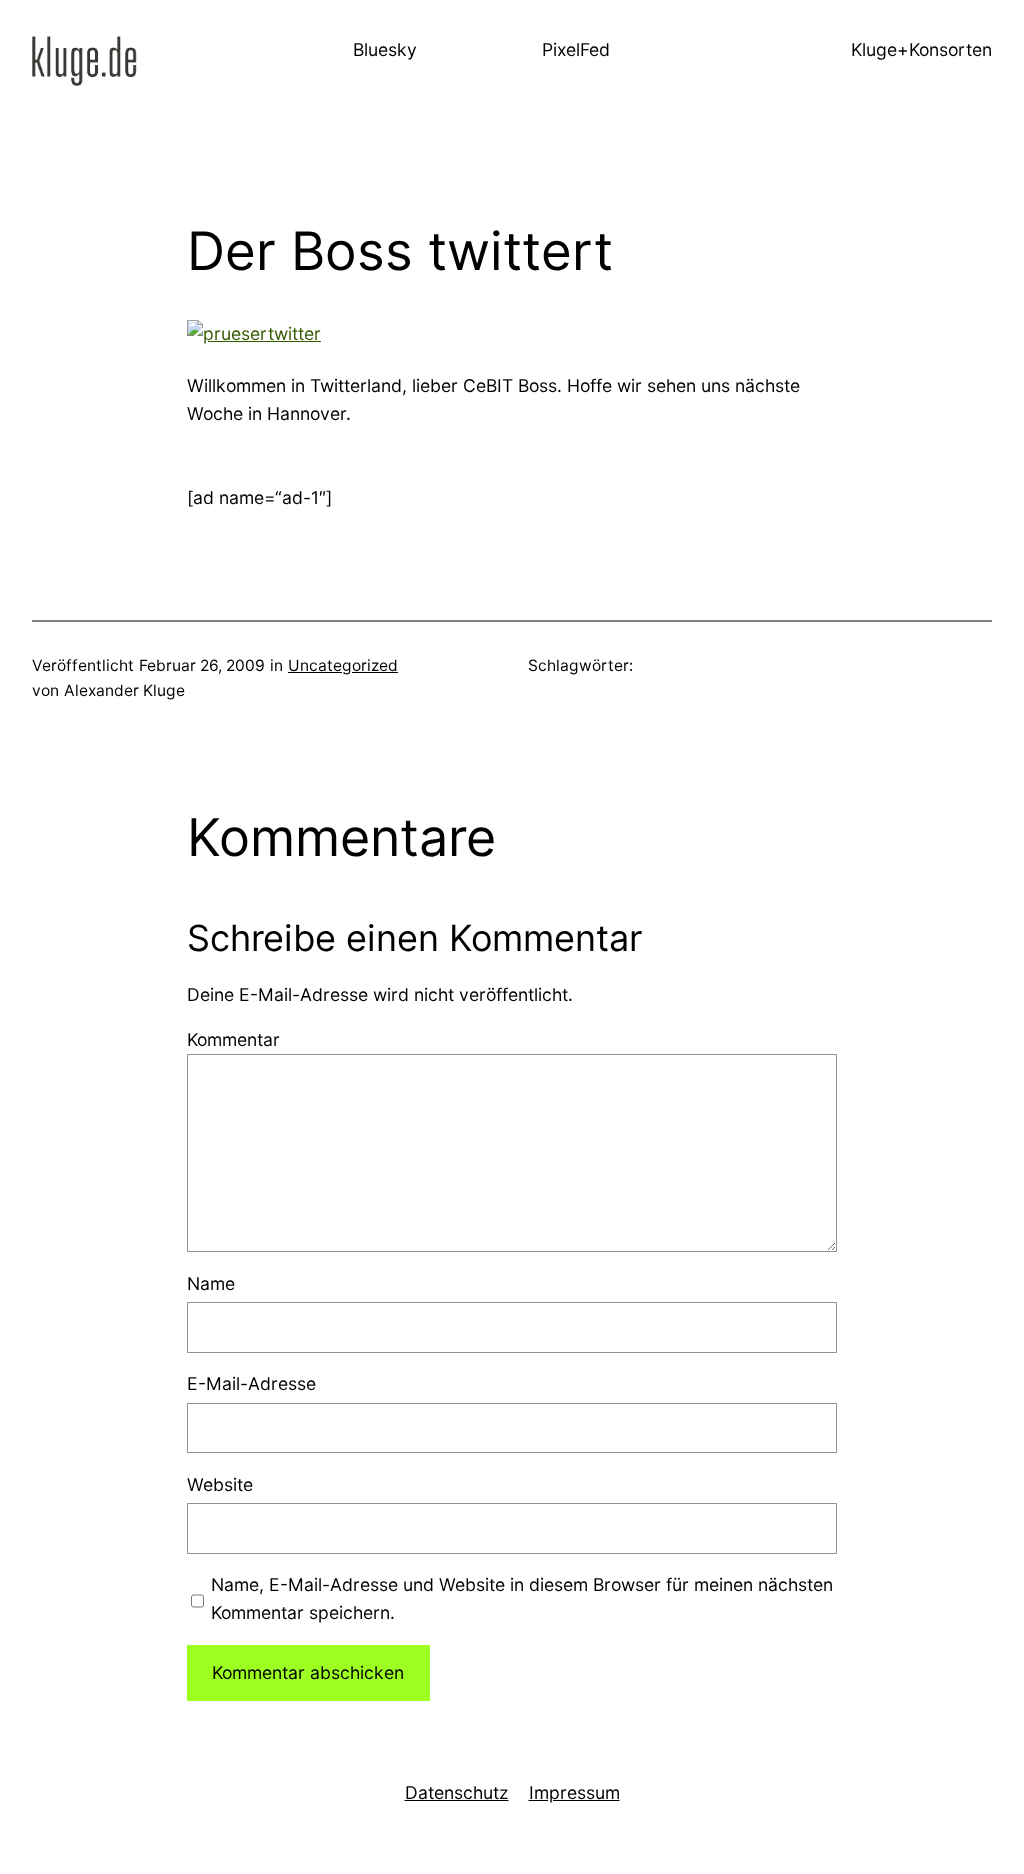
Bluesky (385, 49)
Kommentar (233, 1039)
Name (211, 1283)
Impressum (574, 1792)
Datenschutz (457, 1792)
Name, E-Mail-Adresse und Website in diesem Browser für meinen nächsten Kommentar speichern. (522, 1598)
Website (220, 1484)
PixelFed (576, 49)
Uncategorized (343, 665)
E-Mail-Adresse (251, 1383)
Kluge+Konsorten (921, 49)
